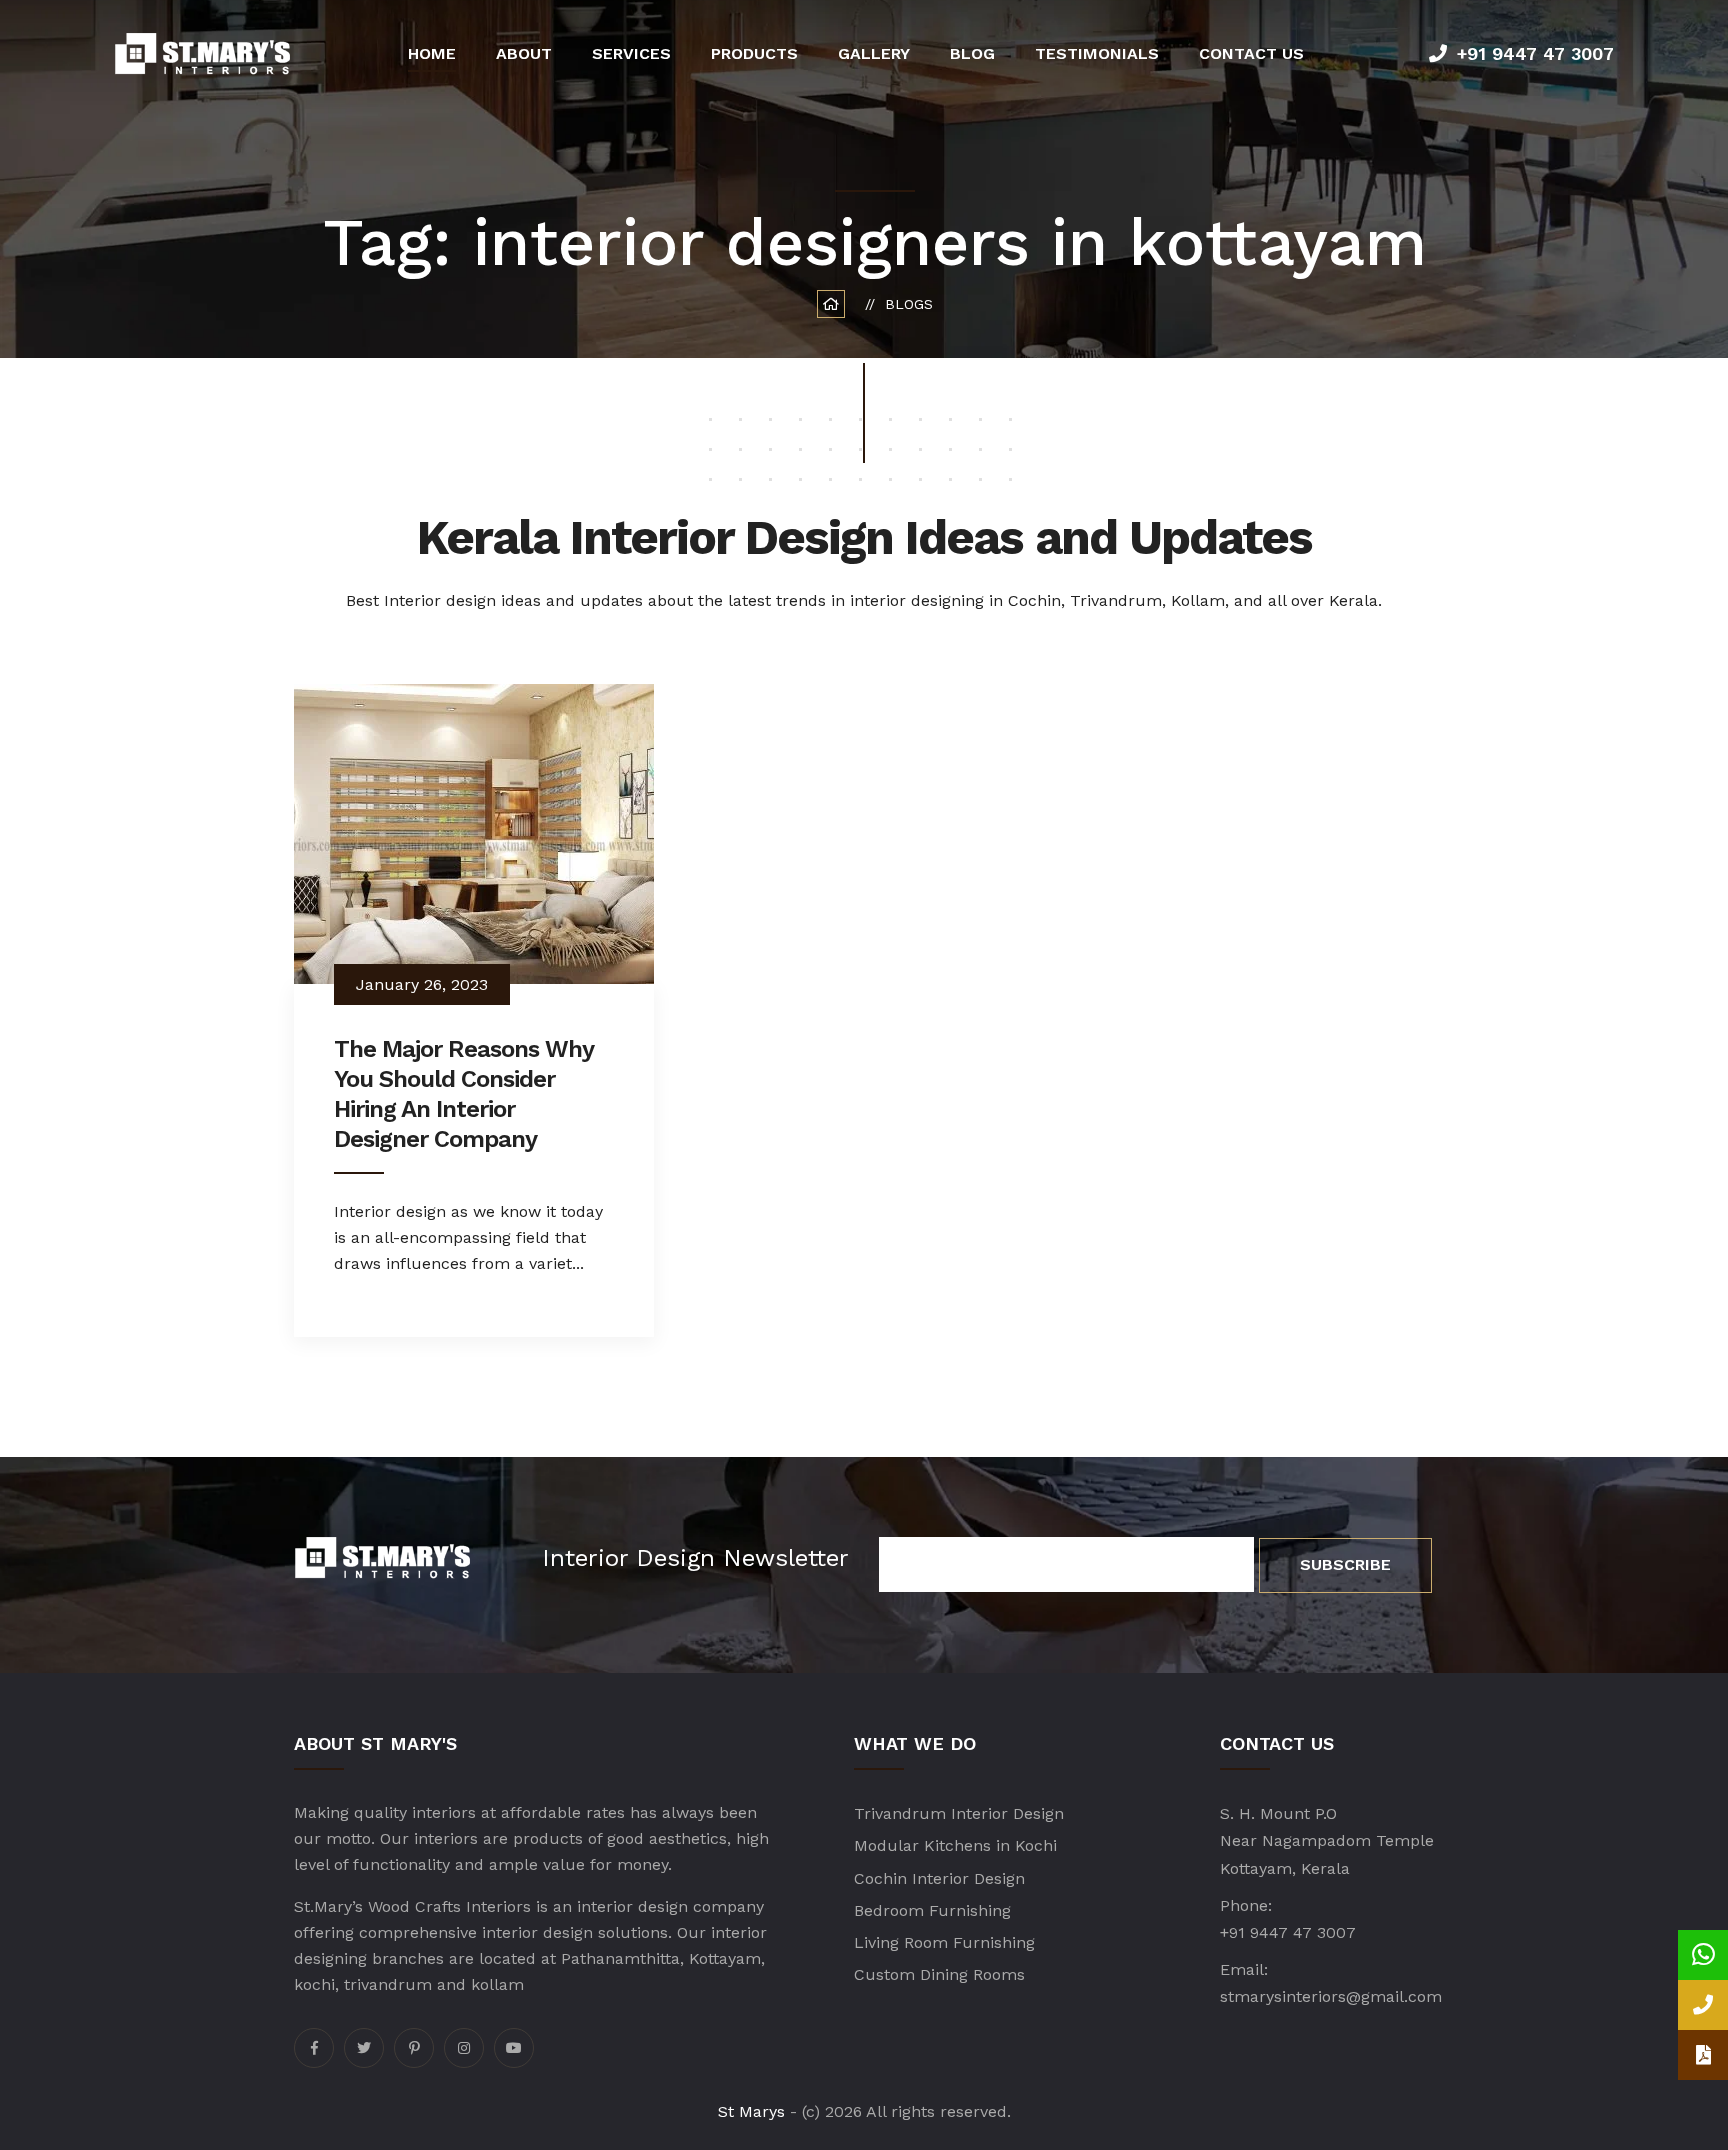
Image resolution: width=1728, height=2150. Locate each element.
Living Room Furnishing (944, 1942)
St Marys (751, 2111)
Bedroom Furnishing (932, 1910)
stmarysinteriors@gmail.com (1331, 1996)
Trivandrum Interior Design (959, 1813)
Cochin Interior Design (939, 1878)
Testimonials (1097, 53)
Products (754, 53)
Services (631, 53)
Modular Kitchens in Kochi (955, 1845)
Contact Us (1251, 53)
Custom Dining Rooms (939, 1974)
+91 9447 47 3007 (1535, 53)
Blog (972, 53)
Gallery (874, 53)
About (524, 53)
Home (432, 53)
